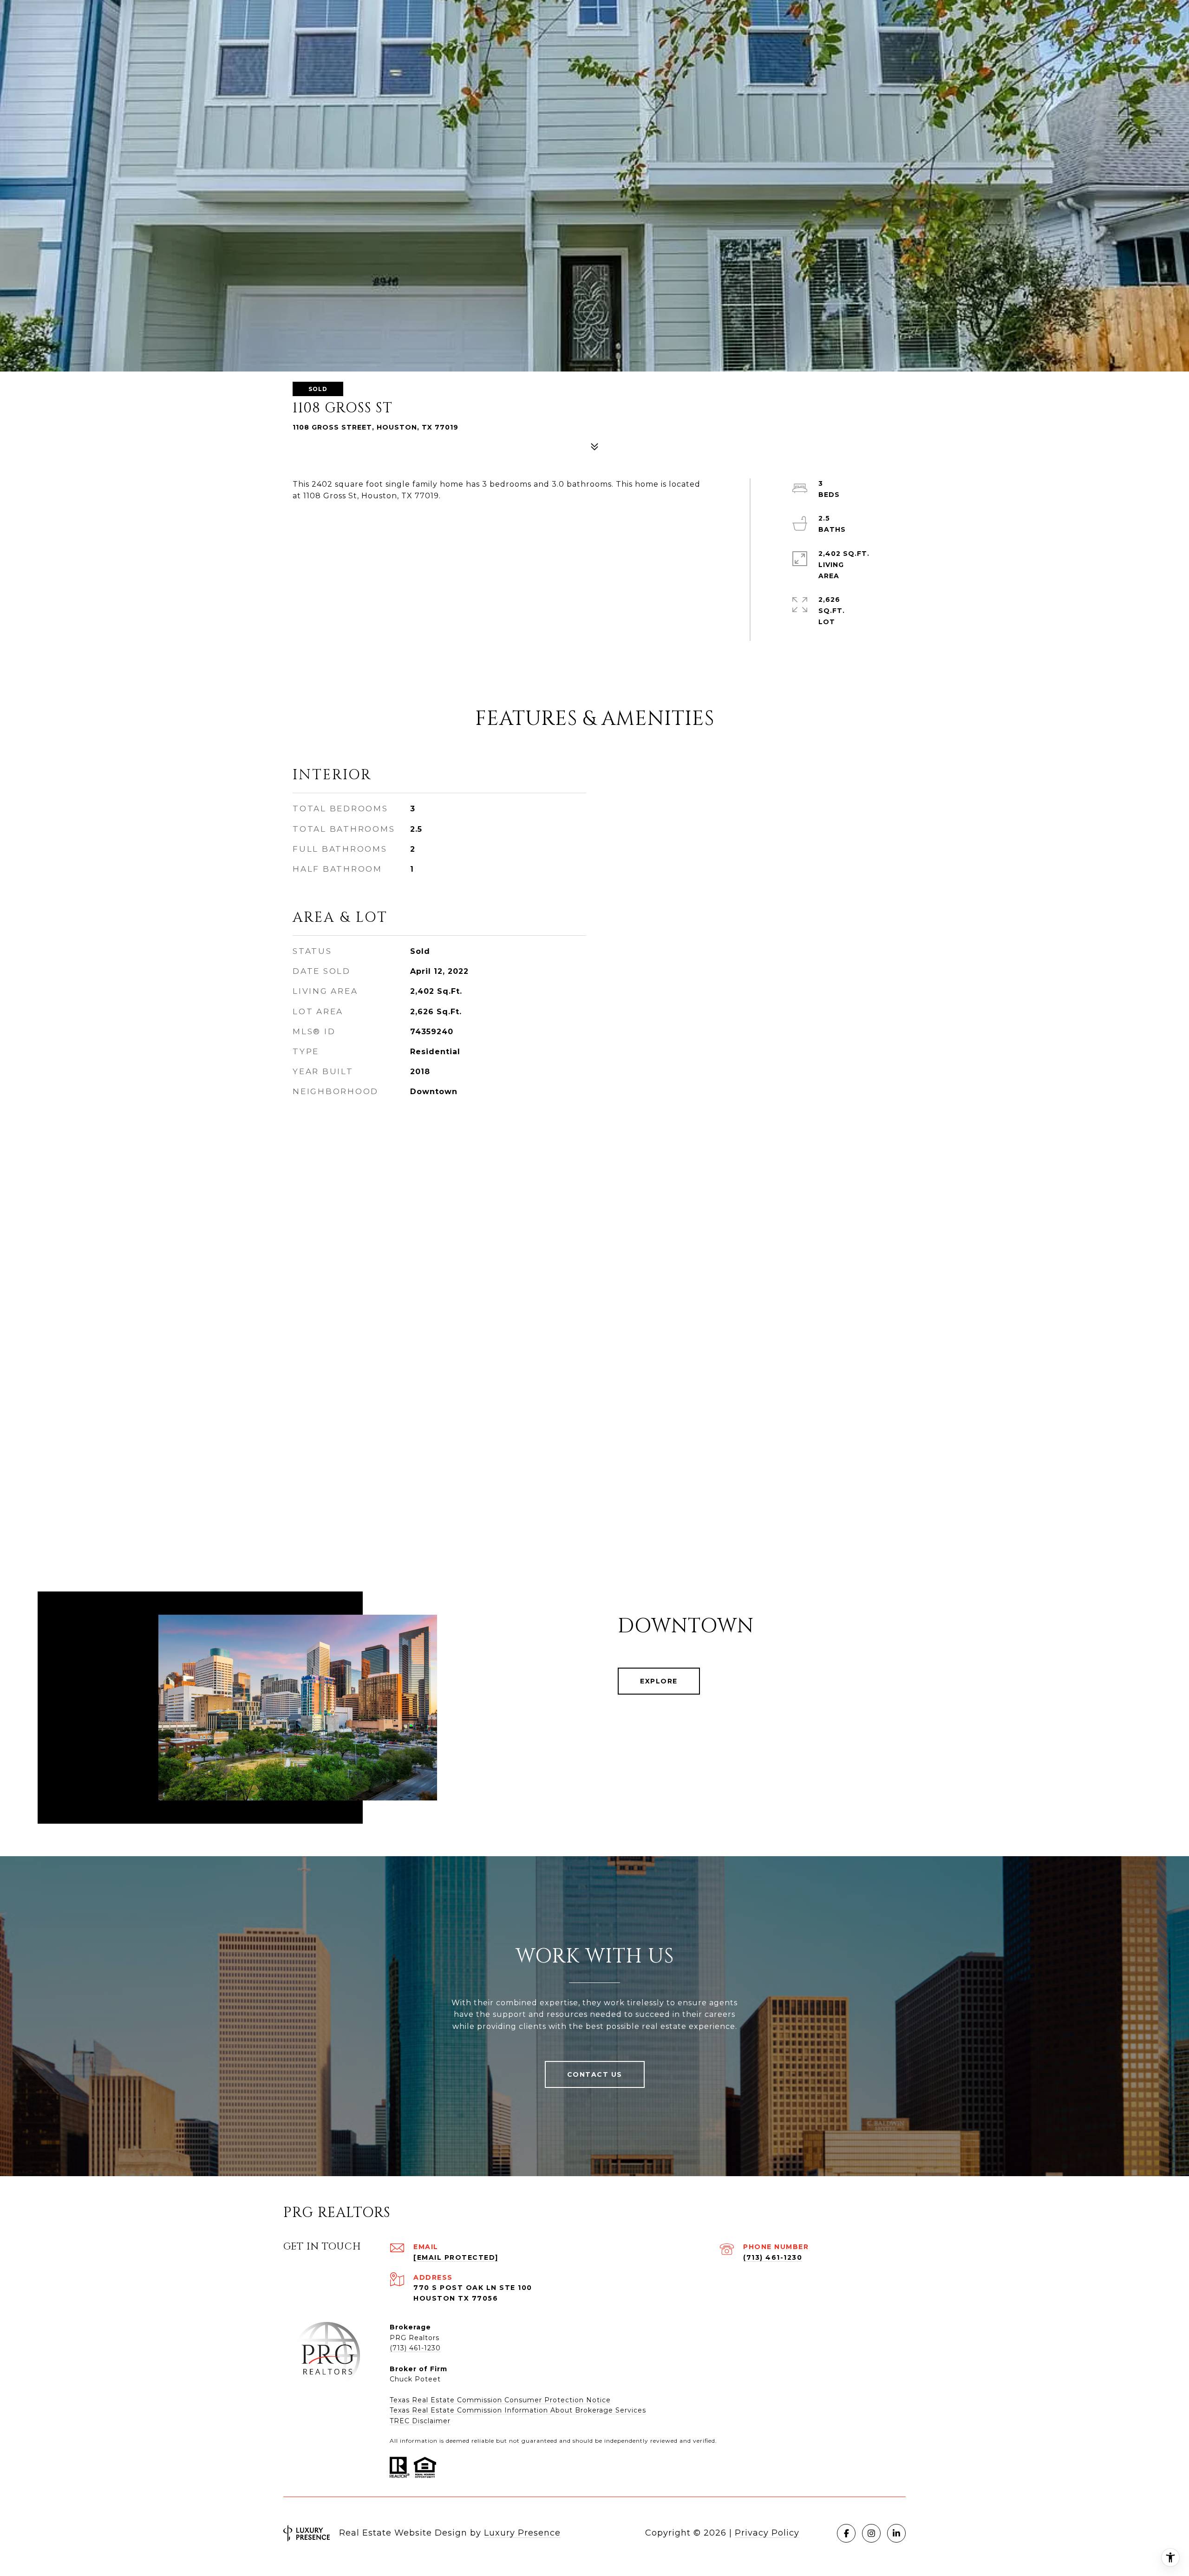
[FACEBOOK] (846, 2533)
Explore (659, 1681)
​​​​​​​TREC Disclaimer (420, 2421)
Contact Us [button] (595, 2074)
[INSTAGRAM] (871, 2533)
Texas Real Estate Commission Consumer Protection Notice (500, 2400)
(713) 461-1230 (773, 2257)
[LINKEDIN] (896, 2533)
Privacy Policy (767, 2533)
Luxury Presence (522, 2533)
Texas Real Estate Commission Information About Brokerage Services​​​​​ (518, 2410)
